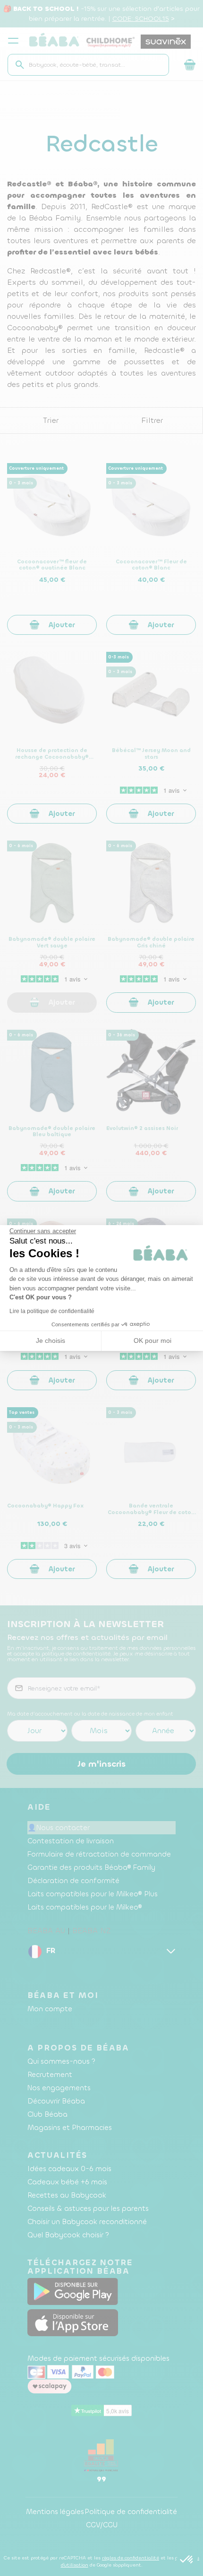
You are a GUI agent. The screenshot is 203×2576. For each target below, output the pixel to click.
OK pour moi (152, 1341)
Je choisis (51, 1341)
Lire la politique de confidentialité (52, 1311)
